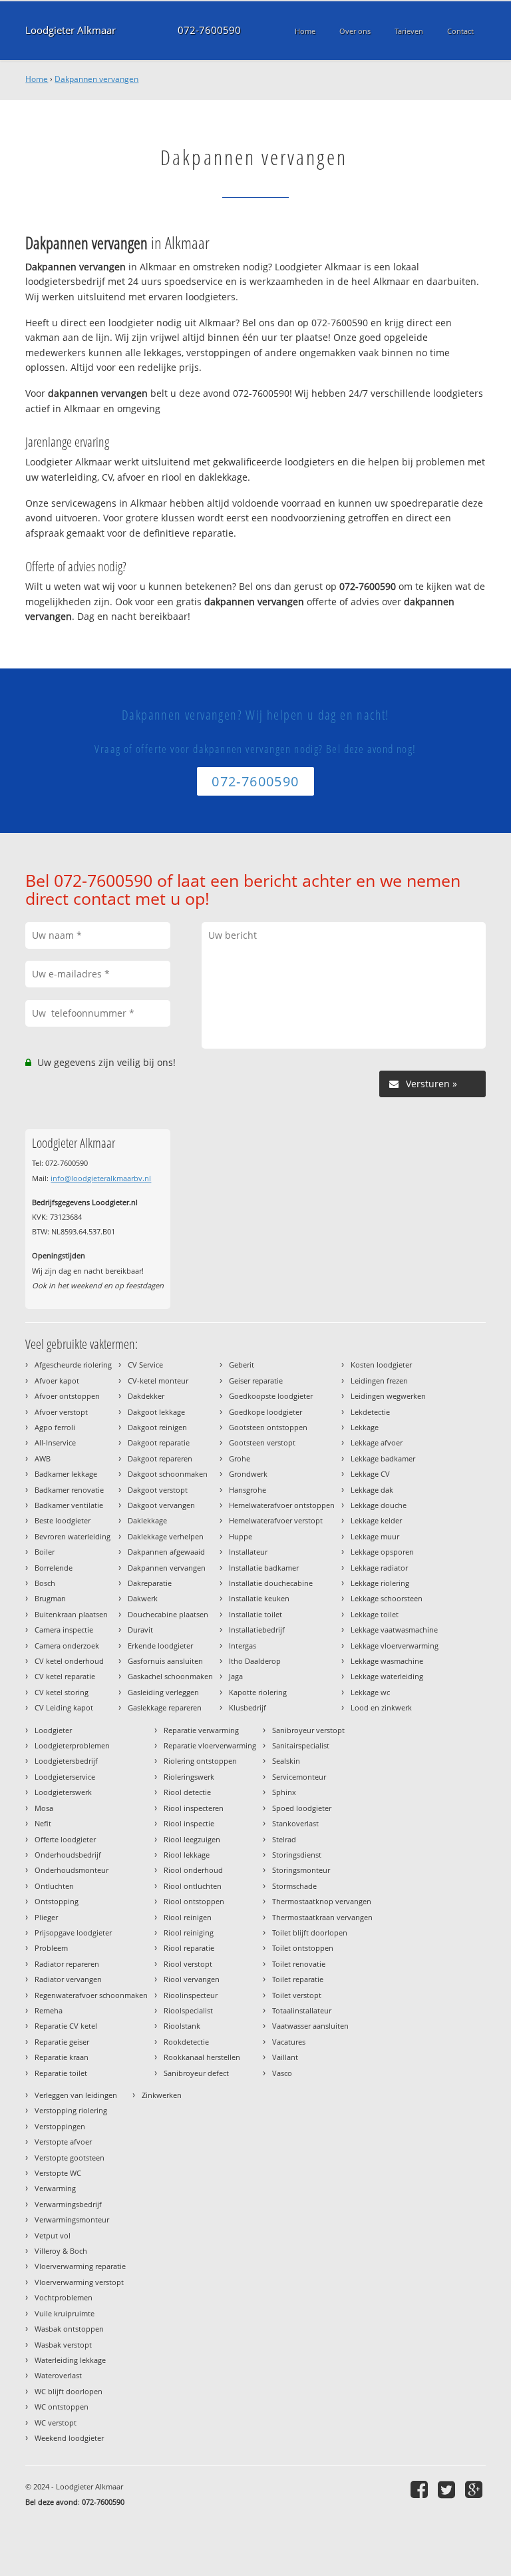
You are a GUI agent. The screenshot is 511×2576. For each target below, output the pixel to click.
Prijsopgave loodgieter (73, 1932)
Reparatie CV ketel (66, 2026)
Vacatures (289, 2042)
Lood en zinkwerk (381, 1707)
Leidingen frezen (379, 1381)
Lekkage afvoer (377, 1442)
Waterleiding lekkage (70, 2360)
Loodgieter (53, 1730)
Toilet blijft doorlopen (310, 1932)
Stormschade (294, 1886)
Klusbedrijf (248, 1707)
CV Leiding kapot (64, 1707)
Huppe (241, 1536)
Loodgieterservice (65, 1777)
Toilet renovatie (299, 1964)
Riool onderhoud (193, 1870)
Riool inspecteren (194, 1808)
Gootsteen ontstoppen (268, 1427)
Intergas (243, 1646)
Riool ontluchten (193, 1886)
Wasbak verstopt (63, 2345)
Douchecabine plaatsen (168, 1614)
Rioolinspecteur (191, 1995)
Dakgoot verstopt (158, 1490)
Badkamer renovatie (69, 1490)
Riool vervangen (192, 1979)
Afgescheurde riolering (73, 1365)
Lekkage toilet (375, 1614)
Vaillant (285, 2057)
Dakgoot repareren (160, 1458)
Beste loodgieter (63, 1520)
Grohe (240, 1458)
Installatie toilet (255, 1614)
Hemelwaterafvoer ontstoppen (282, 1505)
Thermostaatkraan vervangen (322, 1917)
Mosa (44, 1808)
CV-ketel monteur (158, 1381)
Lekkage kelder (376, 1520)
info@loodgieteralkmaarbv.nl (101, 1178)
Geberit (242, 1365)
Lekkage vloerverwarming (395, 1646)
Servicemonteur (299, 1777)
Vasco (282, 2073)
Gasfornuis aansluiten (165, 1661)
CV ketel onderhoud (69, 1661)
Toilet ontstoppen (303, 1948)
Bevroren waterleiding (73, 1536)
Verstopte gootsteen (70, 2158)
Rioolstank (182, 2026)
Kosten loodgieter (381, 1365)
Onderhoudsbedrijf (68, 1855)
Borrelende (54, 1568)
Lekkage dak (372, 1490)
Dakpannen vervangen (96, 79)
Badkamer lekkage (66, 1474)
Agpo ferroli (55, 1427)
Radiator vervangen (68, 1979)
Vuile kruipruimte (65, 2313)
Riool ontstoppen (194, 1901)
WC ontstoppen (62, 2407)
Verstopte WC (58, 2173)
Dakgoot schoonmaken (168, 1474)
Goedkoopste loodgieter (271, 1396)
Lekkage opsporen (382, 1552)
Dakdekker (146, 1396)
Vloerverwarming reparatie (80, 2266)
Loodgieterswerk (63, 1792)
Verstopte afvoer (63, 2142)
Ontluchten (54, 1886)
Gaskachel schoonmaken (170, 1676)
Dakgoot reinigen (157, 1427)
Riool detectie (187, 1792)
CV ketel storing (62, 1692)
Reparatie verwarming (201, 1730)
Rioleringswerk (189, 1777)
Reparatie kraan (62, 2057)
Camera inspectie (64, 1630)
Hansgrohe (248, 1490)
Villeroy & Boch (61, 2251)
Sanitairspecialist (301, 1745)
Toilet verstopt (297, 1995)
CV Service (145, 1365)
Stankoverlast (295, 1823)
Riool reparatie (189, 1948)
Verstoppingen (60, 2126)
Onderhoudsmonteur (72, 1870)
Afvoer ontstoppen (67, 1396)
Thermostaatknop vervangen (322, 1901)
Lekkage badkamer (383, 1458)
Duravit (140, 1630)
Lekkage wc (370, 1692)
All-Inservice (55, 1442)
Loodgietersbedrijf (66, 1761)
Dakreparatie (150, 1583)
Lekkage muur (375, 1536)
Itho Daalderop (255, 1661)
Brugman (50, 1598)
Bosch (45, 1583)
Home (37, 79)
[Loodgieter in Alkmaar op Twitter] (448, 2489)
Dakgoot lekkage (156, 1412)
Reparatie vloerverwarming (210, 1745)
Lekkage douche (379, 1505)
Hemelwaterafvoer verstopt (276, 1520)
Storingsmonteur (301, 1870)
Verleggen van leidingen (76, 2095)
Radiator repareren (67, 1964)
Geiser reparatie (256, 1381)
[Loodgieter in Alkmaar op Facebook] (421, 2489)
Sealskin (286, 1761)
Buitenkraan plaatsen (71, 1614)
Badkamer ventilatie (69, 1505)
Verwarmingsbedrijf (68, 2204)
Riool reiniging (189, 1932)
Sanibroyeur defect (196, 2073)
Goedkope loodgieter (265, 1412)
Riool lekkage (187, 1855)
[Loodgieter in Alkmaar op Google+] (475, 2489)
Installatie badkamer (264, 1568)
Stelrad (284, 1839)
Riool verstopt (188, 1964)
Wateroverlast (58, 2375)
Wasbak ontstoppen (69, 2329)
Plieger (46, 1917)
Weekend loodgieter (69, 2438)
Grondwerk (248, 1474)
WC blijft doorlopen (69, 2391)
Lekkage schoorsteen (387, 1598)
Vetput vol (53, 2235)
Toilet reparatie (298, 1979)
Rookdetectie (186, 2042)
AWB (43, 1458)
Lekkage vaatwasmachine (394, 1630)
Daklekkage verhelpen (166, 1536)
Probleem (51, 1948)
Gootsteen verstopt (262, 1442)
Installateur (248, 1552)
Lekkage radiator (379, 1568)
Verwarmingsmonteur (72, 2219)
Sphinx (284, 1792)
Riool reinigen (188, 1917)
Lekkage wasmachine (387, 1661)
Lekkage (365, 1427)
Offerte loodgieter (65, 1839)
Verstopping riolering (71, 2110)
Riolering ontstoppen (200, 1761)
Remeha (49, 2010)
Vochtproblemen (64, 2297)
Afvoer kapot (57, 1381)
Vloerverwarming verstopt (79, 2282)
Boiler (45, 1552)
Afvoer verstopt (61, 1412)
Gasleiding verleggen (163, 1692)
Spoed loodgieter (302, 1808)
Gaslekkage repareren (165, 1707)
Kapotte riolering (258, 1692)
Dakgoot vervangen (161, 1505)
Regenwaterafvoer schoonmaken (91, 1995)
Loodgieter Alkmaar (71, 30)
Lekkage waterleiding (387, 1676)
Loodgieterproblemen (72, 1745)
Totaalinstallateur (302, 2010)
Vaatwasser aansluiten (310, 2026)
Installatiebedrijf (257, 1630)
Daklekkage (147, 1520)
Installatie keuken (259, 1598)
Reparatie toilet (61, 2073)
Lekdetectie (370, 1412)
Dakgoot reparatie (159, 1442)
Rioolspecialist (188, 2010)
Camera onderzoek (67, 1646)
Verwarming (55, 2188)
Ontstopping (57, 1901)
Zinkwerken (162, 2095)
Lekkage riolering (380, 1583)
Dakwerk (143, 1598)
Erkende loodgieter (160, 1646)
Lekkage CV (370, 1474)
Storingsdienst (297, 1855)
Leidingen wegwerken (388, 1396)
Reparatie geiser (62, 2042)
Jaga (236, 1676)
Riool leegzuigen (192, 1839)
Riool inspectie (189, 1823)
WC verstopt (56, 2423)
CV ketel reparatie (65, 1676)
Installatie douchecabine (271, 1583)
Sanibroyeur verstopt (308, 1730)
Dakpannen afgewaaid (166, 1552)
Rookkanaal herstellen (202, 2057)
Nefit (43, 1823)
